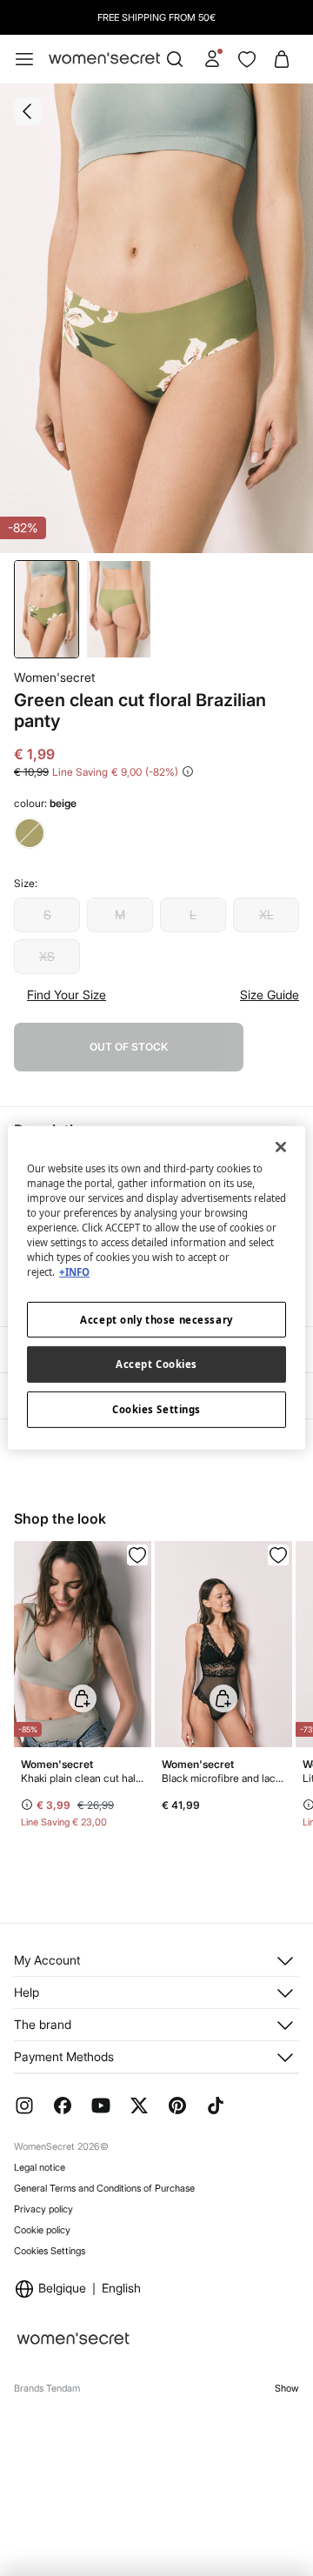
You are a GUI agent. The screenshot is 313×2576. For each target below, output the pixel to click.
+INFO (74, 1272)
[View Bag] (282, 59)
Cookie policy (42, 2230)
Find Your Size (67, 995)
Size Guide (270, 995)
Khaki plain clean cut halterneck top (83, 1778)
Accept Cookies (156, 1364)
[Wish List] (247, 59)
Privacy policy (43, 2209)
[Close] (281, 1147)
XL (266, 914)
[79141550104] (278, 1555)
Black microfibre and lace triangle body (223, 1778)
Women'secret (54, 677)
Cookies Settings (50, 2251)
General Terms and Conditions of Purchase (104, 2188)
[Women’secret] (104, 59)
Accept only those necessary (156, 1319)
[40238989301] (137, 1555)
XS (47, 956)
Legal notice (40, 2167)
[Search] (175, 59)
